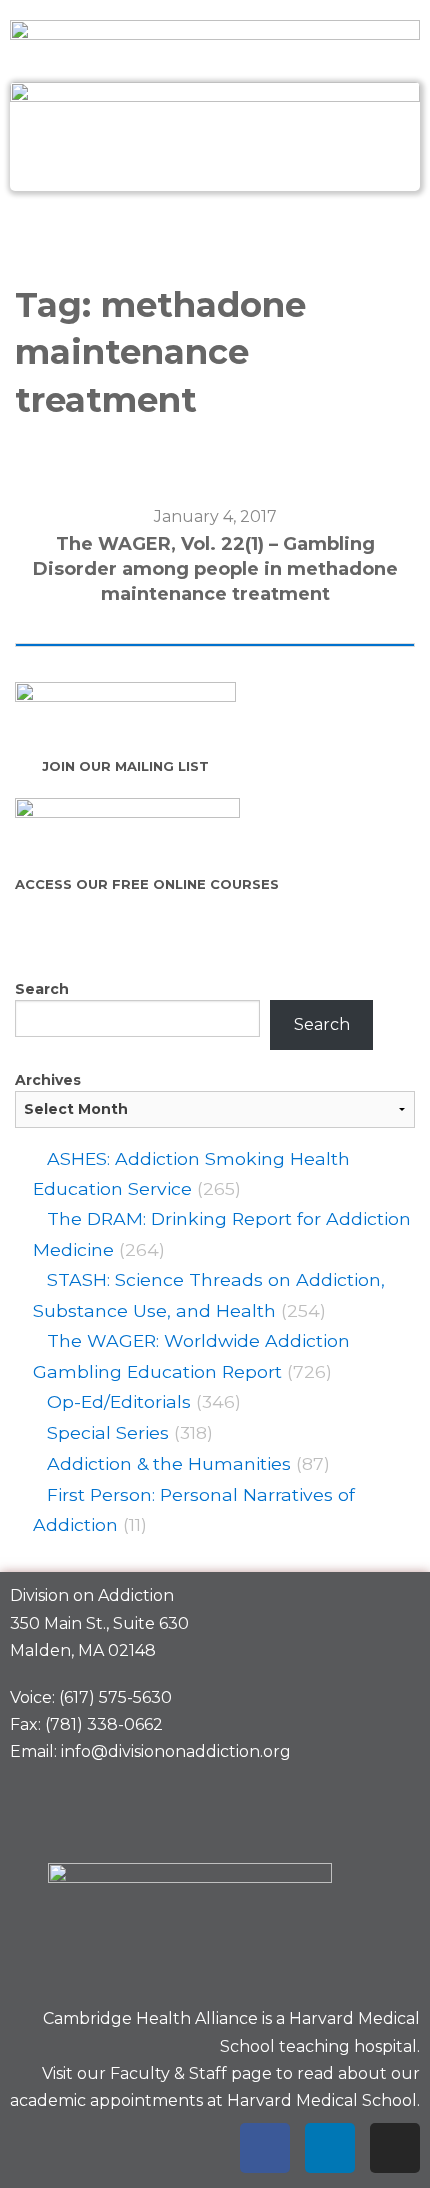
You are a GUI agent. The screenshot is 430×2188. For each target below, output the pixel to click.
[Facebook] (265, 2148)
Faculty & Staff (168, 2073)
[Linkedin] (330, 2148)
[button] (215, 233)
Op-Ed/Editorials (119, 1401)
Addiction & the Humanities (169, 1463)
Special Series (108, 1432)
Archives (48, 1080)
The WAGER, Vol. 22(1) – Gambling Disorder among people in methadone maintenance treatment (215, 569)
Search (42, 989)
